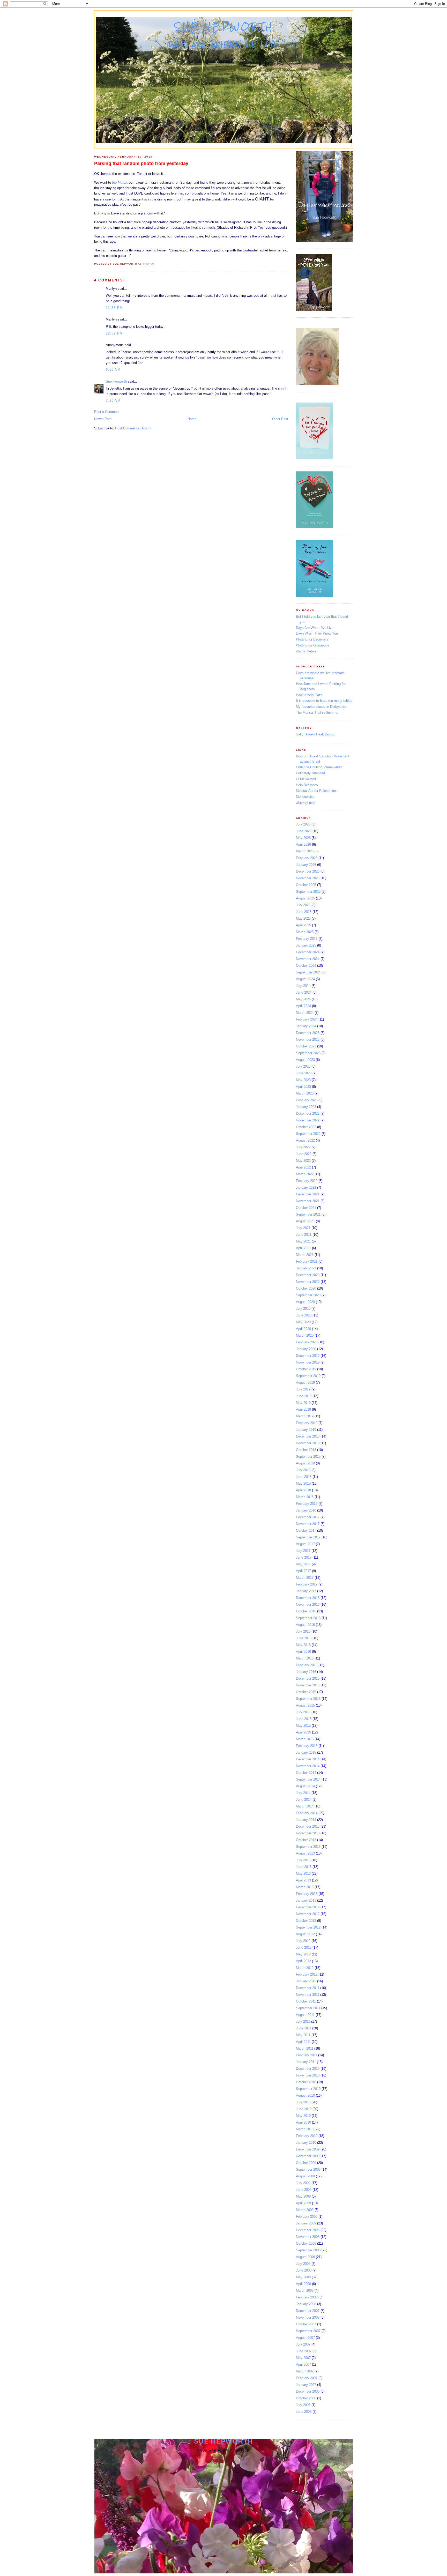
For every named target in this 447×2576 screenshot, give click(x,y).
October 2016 (306, 1611)
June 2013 (304, 1867)
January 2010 (306, 2143)
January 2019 (306, 1430)
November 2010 (308, 2075)
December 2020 (308, 1275)
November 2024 (308, 959)
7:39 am (113, 401)
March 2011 (305, 2048)
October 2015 (306, 1692)
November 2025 (308, 878)
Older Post (280, 419)
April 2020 (303, 1329)
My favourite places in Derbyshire (321, 707)
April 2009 (303, 2203)
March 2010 (305, 2129)
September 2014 (308, 1779)
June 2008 (304, 2270)
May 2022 (303, 1161)
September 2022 (308, 1134)
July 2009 (303, 2183)
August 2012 (305, 1934)
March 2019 (305, 1416)
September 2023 (308, 1053)
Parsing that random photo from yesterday (141, 163)
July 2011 (303, 2022)
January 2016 (306, 1672)
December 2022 (308, 1114)
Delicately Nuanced (310, 773)
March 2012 (305, 1968)
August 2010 (305, 2095)
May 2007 (303, 2358)
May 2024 (303, 999)
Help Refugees (307, 785)
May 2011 (303, 2035)
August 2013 (305, 1853)
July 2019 (303, 1389)
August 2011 (305, 2015)
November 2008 (308, 2237)
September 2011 (308, 2008)
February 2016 (307, 1665)
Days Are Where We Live (315, 628)
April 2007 (303, 2365)
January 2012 (306, 1981)
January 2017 (306, 1591)
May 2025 (303, 918)
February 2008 (307, 2297)
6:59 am (113, 370)
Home (192, 419)
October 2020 (306, 1288)
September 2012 (308, 1927)
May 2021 (303, 1241)
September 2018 (308, 1457)
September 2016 (308, 1618)
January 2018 (306, 1510)
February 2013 (307, 1894)
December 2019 (308, 1356)
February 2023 (307, 1100)
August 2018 (305, 1463)
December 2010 (308, 2069)
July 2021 (303, 1228)
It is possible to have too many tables (324, 701)
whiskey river (306, 803)
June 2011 (304, 2028)
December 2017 (308, 1517)
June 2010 (304, 2109)
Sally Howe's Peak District (316, 734)
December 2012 (308, 1907)
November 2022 (308, 1120)
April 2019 (303, 1409)
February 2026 (307, 858)
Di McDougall (306, 779)
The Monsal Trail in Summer (317, 713)
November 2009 (308, 2156)
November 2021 (308, 1201)
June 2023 (304, 1073)
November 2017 (308, 1524)
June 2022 (304, 1154)
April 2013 (303, 1880)
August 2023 (305, 1060)
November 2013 (308, 1833)
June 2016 (304, 1638)
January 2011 (306, 2062)
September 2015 (308, 1699)
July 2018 (303, 1470)
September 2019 (308, 1376)
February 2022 (307, 1181)
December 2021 (308, 1194)
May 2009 (303, 2196)
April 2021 (303, 1248)
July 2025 (303, 905)
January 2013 (306, 1900)
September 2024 (308, 972)
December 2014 (308, 1759)
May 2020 (303, 1322)
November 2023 (308, 1040)
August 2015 (305, 1705)
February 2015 (307, 1746)
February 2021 (307, 1261)
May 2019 (303, 1403)
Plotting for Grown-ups (313, 645)
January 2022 (306, 1188)
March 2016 (305, 1658)
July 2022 (303, 1147)
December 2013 (308, 1826)
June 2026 (304, 831)
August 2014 (305, 1786)
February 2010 (307, 2136)
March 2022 (305, 1174)
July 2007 (303, 2344)
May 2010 (303, 2116)
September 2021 (308, 1214)
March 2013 (305, 1887)
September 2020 (308, 1295)
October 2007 (306, 2324)
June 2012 (304, 1948)
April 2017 (303, 1571)
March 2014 (305, 1806)
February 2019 (307, 1423)
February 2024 (307, 1019)
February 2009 (307, 2217)
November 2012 (308, 1914)
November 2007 (308, 2317)
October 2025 (306, 885)
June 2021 (304, 1235)
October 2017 (306, 1531)
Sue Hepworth (224, 27)
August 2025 (305, 898)
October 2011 (306, 2001)
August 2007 (305, 2338)
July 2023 (303, 1066)
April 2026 (303, 844)
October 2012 (306, 1921)
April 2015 (303, 1732)
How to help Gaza (309, 695)
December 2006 (308, 2391)
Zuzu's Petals (306, 651)
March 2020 (305, 1335)
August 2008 (305, 2257)
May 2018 (303, 1483)
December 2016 (308, 1598)
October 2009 (306, 2163)
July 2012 (303, 1941)
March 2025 (305, 932)
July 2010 (303, 2102)
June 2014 (304, 1800)
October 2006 (306, 2398)
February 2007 (307, 2378)
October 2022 (306, 1127)
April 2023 (303, 1087)
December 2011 (308, 1988)
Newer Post (103, 419)
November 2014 (308, 1766)
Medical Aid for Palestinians (317, 791)
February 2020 (307, 1342)
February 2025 (307, 939)
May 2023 (303, 1080)
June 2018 (304, 1477)
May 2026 (303, 838)
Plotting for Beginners (312, 639)
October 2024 (306, 966)
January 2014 (306, 1820)
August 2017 (305, 1544)
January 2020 (306, 1349)
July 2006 (303, 2405)
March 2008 (305, 2291)
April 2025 (303, 925)
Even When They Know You (317, 633)
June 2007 (304, 2351)
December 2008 (308, 2230)
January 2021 (306, 1268)
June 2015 (304, 1719)
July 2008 (303, 2264)
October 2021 (306, 1208)
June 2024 (304, 992)
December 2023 (308, 1033)
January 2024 (306, 1026)
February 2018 (307, 1504)
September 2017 (308, 1537)
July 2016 (303, 1631)
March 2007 (305, 2371)
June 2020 (304, 1315)
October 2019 (306, 1369)
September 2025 (308, 892)
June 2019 (304, 1396)
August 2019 (305, 1383)
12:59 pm (114, 333)
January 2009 (306, 2223)
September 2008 (308, 2250)
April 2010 (303, 2122)
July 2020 (303, 1309)
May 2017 (303, 1564)
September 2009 (308, 2169)
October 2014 (306, 1773)
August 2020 (305, 1302)
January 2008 (306, 2304)
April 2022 (303, 1167)
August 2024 (305, 979)
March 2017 (305, 1578)
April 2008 (303, 2284)
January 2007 (306, 2385)
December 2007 (308, 2311)
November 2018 (308, 1443)
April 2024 (303, 1006)
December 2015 (308, 1678)
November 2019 (308, 1362)
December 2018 (308, 1436)
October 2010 (306, 2082)
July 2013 (303, 1860)
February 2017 (307, 1584)
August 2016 (305, 1625)
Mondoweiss (305, 797)
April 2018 (303, 1490)
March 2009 (305, 2210)
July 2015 (303, 1712)
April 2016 (303, 1652)
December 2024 (308, 952)
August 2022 (305, 1140)
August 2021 (305, 1221)
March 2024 (305, 1013)
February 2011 (307, 2055)
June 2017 (304, 1557)
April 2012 (303, 1961)
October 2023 (306, 1046)
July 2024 (303, 986)
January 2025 (306, 945)
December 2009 (308, 2149)
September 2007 (308, 2331)
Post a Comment (107, 412)
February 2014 (307, 1813)
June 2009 (304, 2190)
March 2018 (305, 1497)
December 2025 (308, 871)
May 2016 (303, 1645)
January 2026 (306, 865)
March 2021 (305, 1255)
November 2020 (308, 1282)
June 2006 (304, 2412)
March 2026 (305, 851)
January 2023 (306, 1107)
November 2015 (308, 1685)
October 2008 (306, 2243)
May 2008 (303, 2277)
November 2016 (308, 1605)
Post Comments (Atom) (133, 428)
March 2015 (305, 1739)
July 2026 (303, 824)
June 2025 (304, 912)
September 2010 (308, 2089)
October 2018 (306, 1450)
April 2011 (303, 2042)
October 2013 (306, 1840)
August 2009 (305, 2176)
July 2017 (303, 1551)
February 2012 (307, 1974)
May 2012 (303, 1954)
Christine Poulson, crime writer (319, 767)
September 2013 (308, 1847)
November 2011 (308, 1995)
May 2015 (303, 1726)
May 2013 (303, 1874)
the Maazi (119, 183)
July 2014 (303, 1793)
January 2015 (306, 1752)
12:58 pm (114, 308)
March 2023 (305, 1093)
